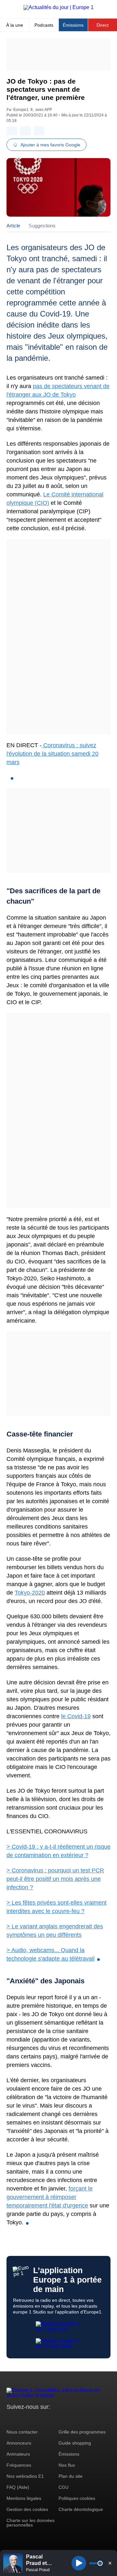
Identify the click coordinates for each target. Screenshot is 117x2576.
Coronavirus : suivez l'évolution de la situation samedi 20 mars (52, 754)
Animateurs (18, 2454)
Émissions (73, 25)
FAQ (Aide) (18, 2487)
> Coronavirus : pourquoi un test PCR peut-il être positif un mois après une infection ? (55, 1879)
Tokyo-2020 (30, 1593)
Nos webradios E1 (25, 2476)
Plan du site (71, 2476)
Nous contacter (22, 2432)
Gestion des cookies (27, 2509)
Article (13, 226)
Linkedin (66, 2419)
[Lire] (79, 2563)
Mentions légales (24, 2498)
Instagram (22, 2419)
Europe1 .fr (23, 110)
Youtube (44, 2419)
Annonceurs (19, 2443)
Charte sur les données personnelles (31, 2523)
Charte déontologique (81, 2509)
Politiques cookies (77, 2498)
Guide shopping (75, 2443)
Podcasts (44, 25)
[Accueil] (58, 7)
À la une (15, 25)
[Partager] (12, 131)
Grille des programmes (82, 2432)
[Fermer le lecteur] (110, 2563)
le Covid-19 (76, 1716)
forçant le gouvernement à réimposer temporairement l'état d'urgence (50, 2197)
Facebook (33, 2419)
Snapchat (55, 2419)
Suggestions (42, 226)
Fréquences (19, 2465)
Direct (103, 25)
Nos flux (67, 2465)
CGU (64, 2487)
